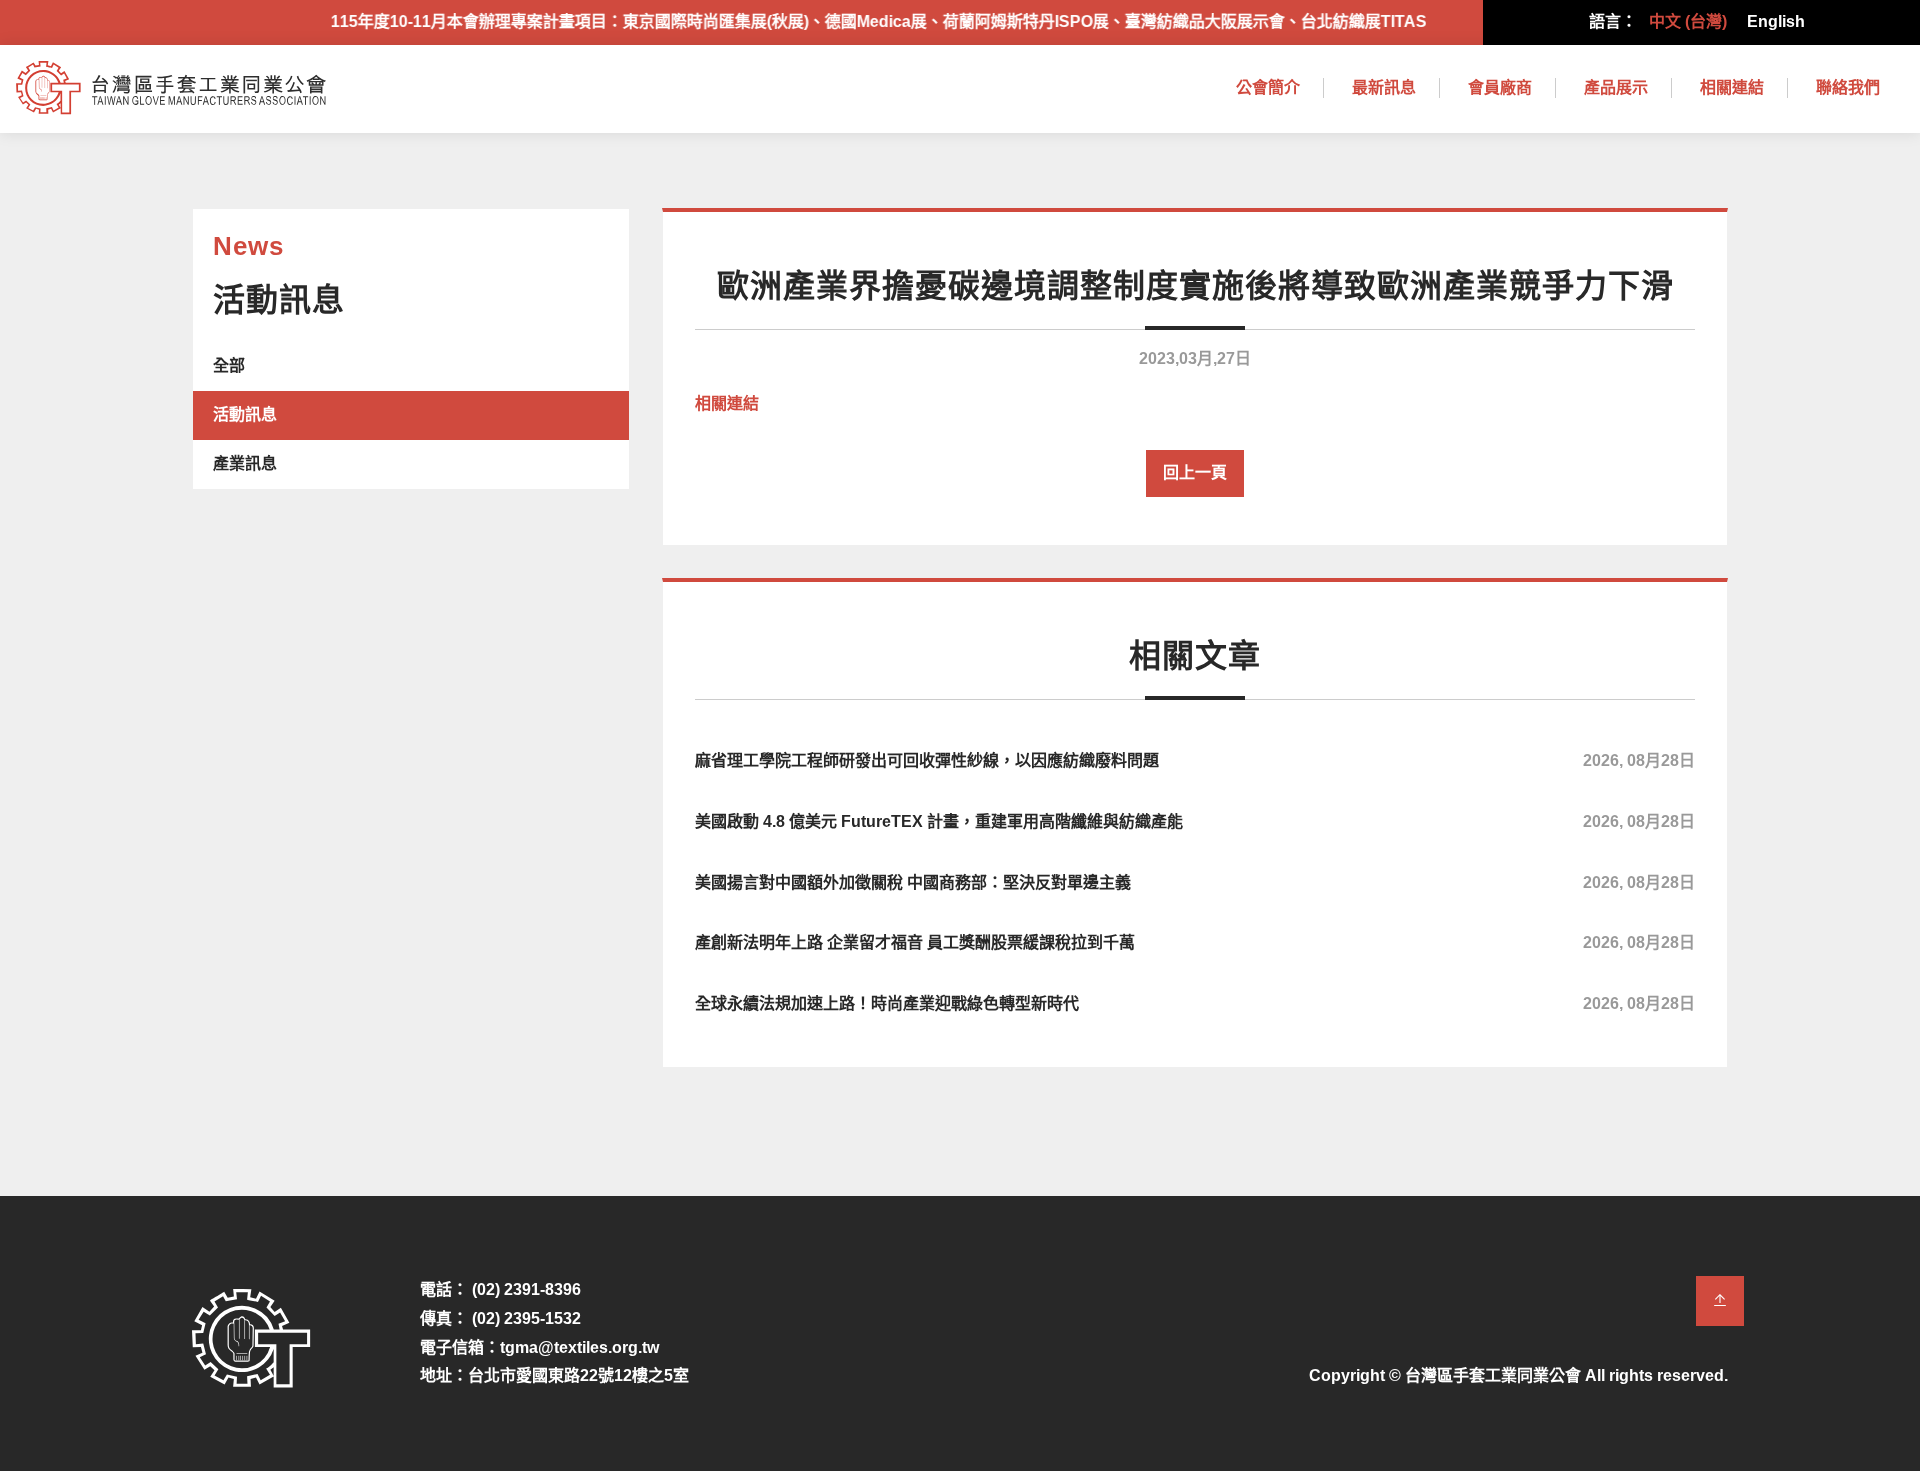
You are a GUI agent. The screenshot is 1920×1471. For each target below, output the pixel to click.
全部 (229, 365)
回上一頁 (1195, 472)
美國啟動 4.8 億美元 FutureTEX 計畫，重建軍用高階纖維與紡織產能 (1195, 821)
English (1776, 21)
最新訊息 (1384, 87)
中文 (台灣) (1688, 21)
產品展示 (1616, 87)
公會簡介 (1268, 87)
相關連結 (1732, 87)
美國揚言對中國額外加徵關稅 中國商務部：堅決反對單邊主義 (1195, 882)
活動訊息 (245, 414)
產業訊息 (245, 463)
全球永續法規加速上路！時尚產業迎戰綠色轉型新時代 (1195, 1003)
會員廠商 (1500, 87)
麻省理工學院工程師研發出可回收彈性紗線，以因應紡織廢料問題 (1195, 760)
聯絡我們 (1848, 87)
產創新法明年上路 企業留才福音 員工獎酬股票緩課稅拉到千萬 (1195, 942)
